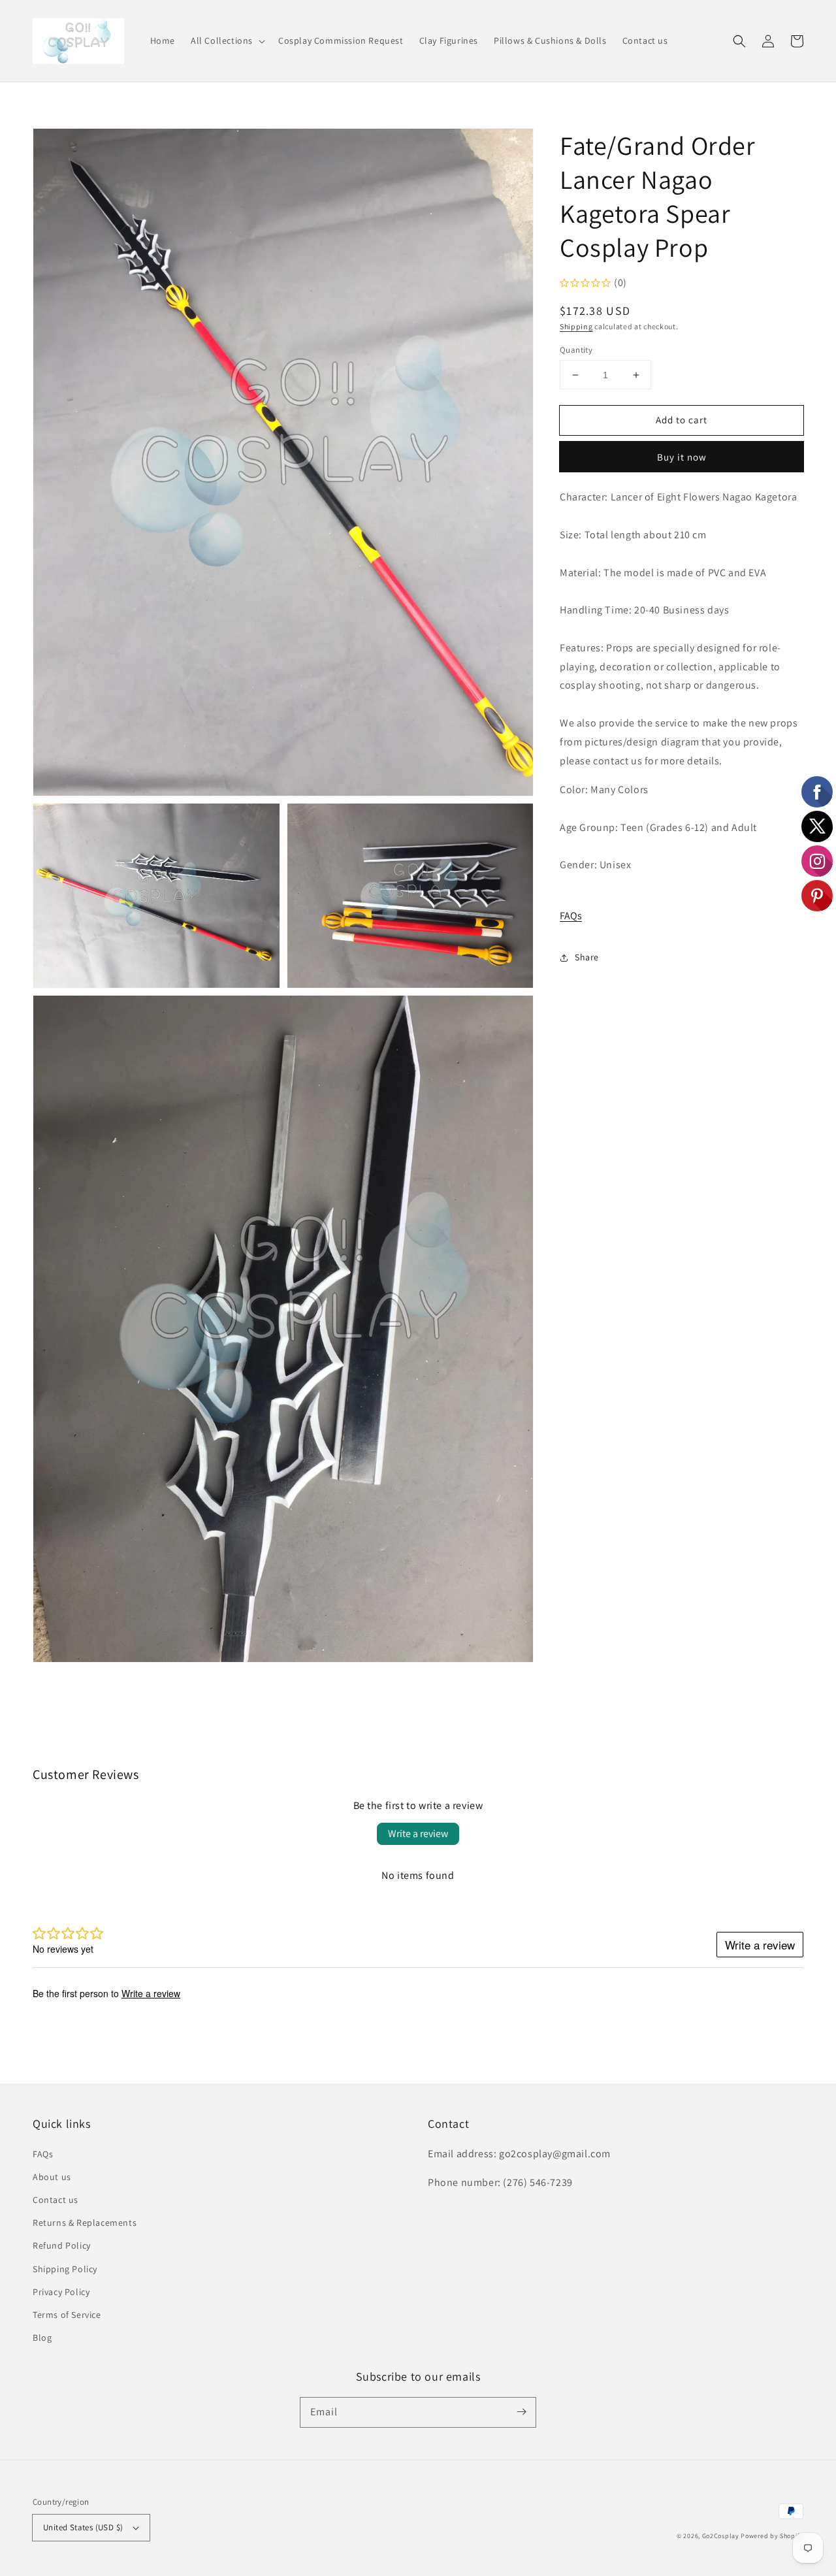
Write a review (418, 1834)
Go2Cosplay (721, 2536)
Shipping (576, 327)
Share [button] (587, 958)
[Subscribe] (521, 2412)
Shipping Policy (65, 2269)
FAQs (571, 916)
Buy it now (682, 458)
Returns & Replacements (85, 2223)
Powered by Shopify (772, 2536)
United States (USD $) (83, 2527)
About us (52, 2177)
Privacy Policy (61, 2292)
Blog (42, 2338)
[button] (227, 41)
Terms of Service (67, 2315)
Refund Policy (62, 2245)
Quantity (576, 350)
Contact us (56, 2200)
